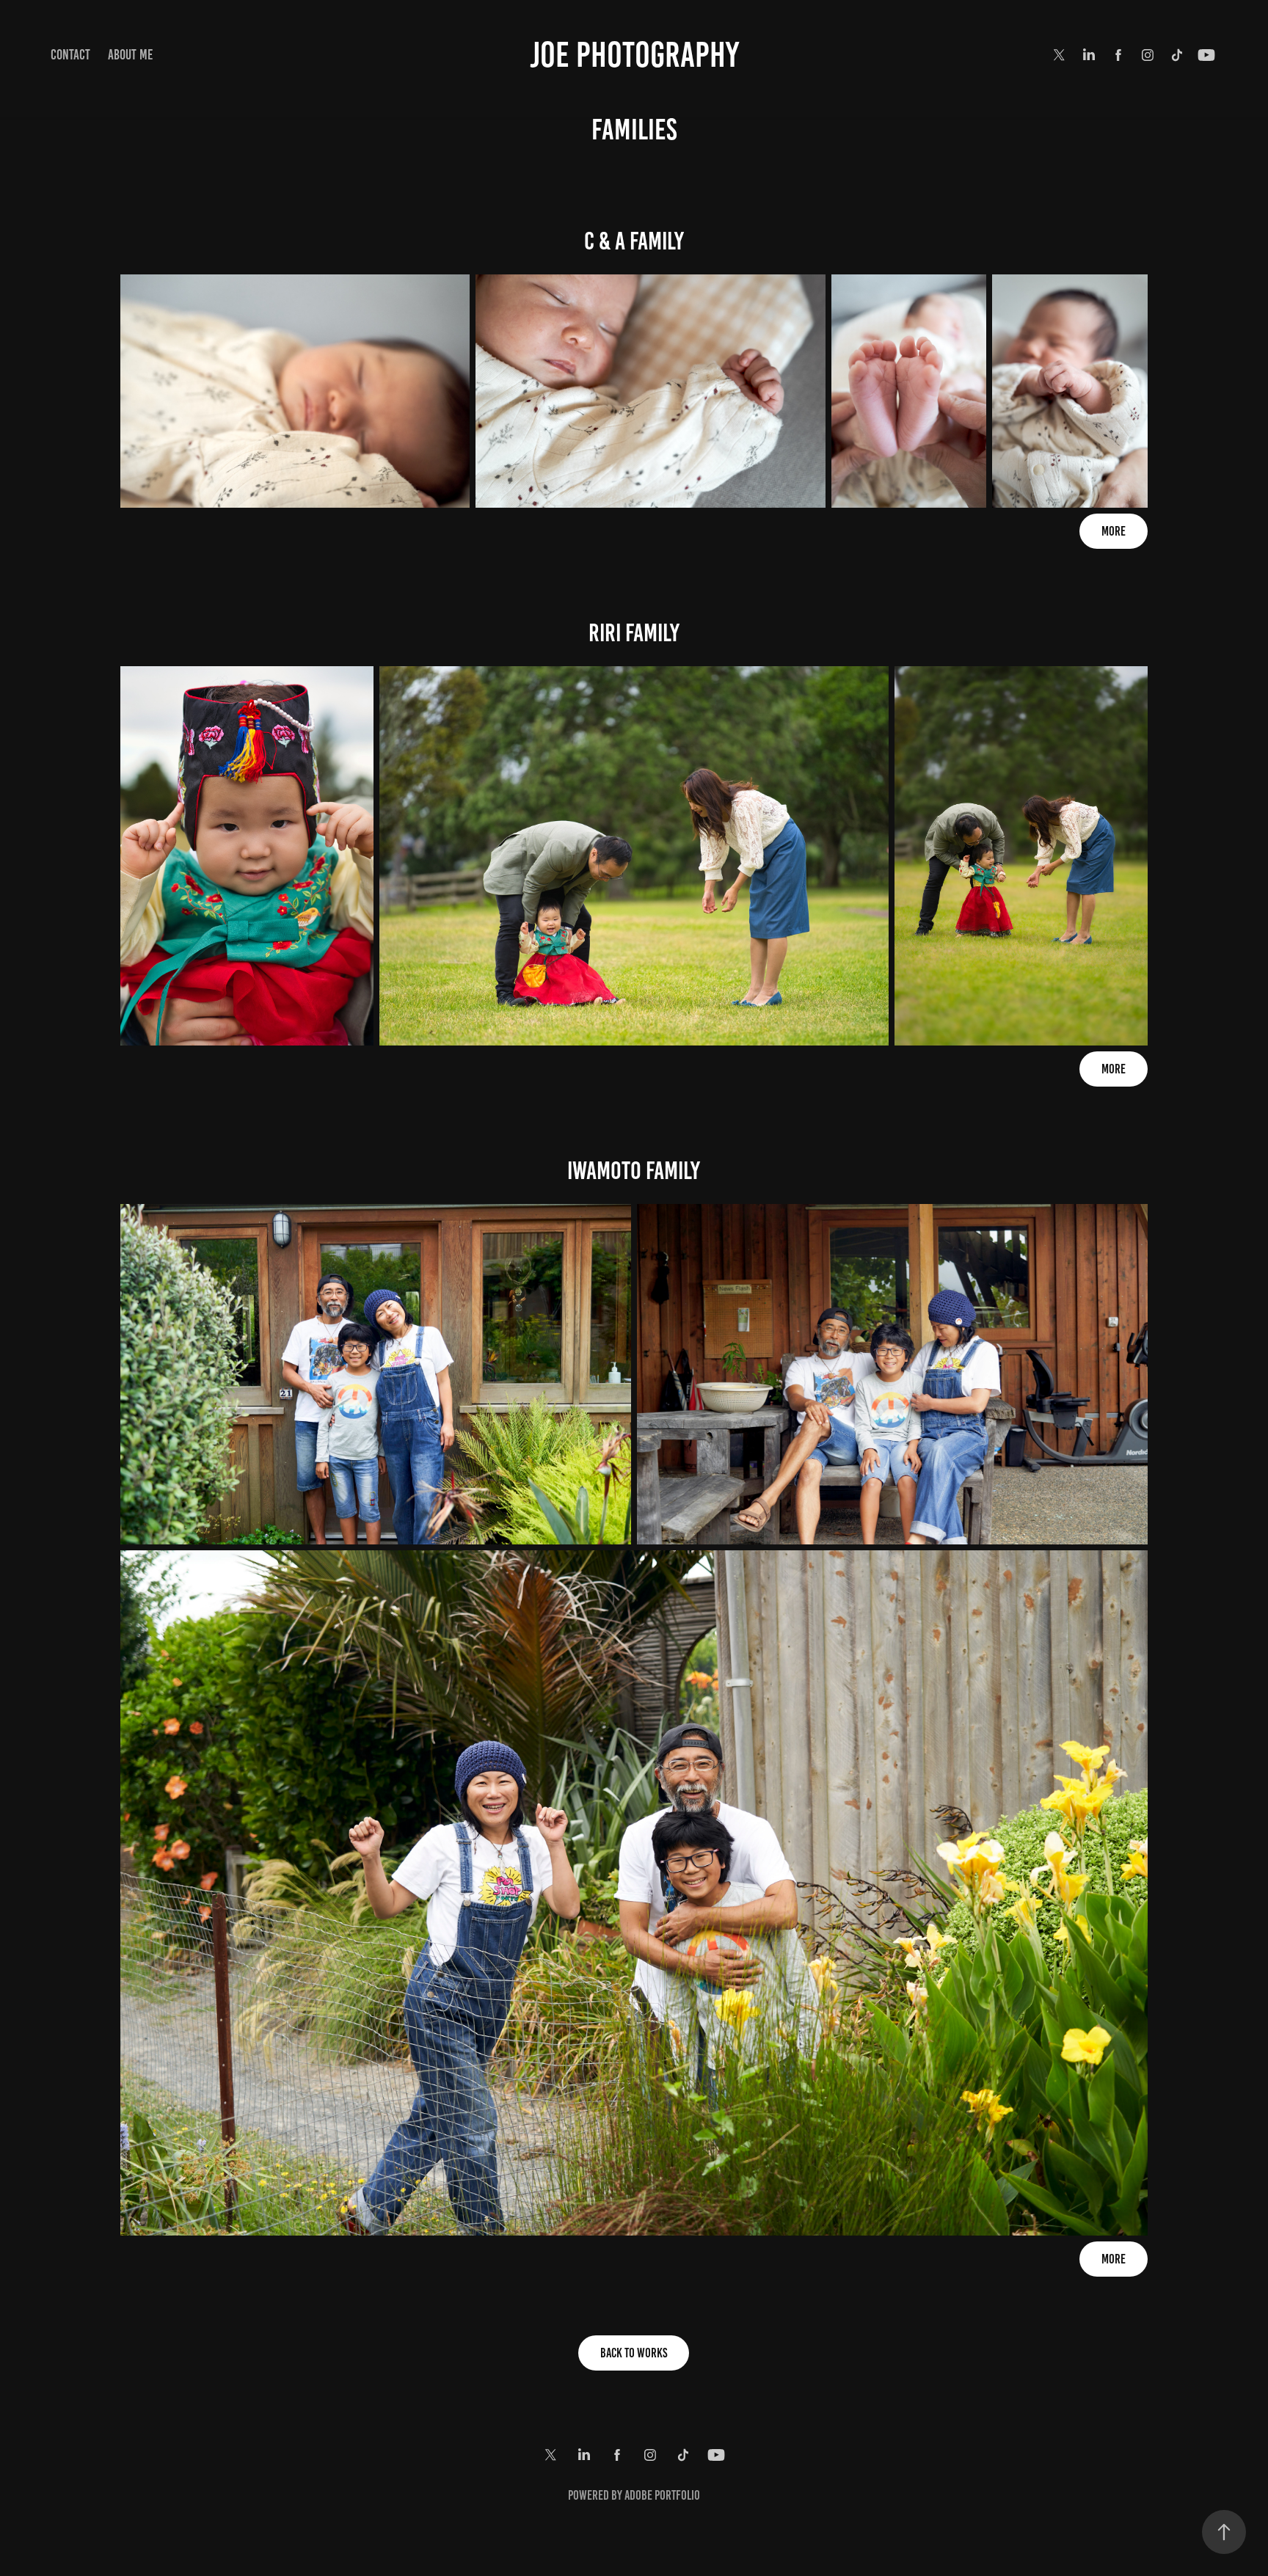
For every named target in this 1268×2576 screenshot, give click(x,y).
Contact (70, 55)
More (1114, 531)
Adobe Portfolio (662, 2495)
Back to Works (634, 2353)
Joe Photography (634, 55)
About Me (130, 55)
